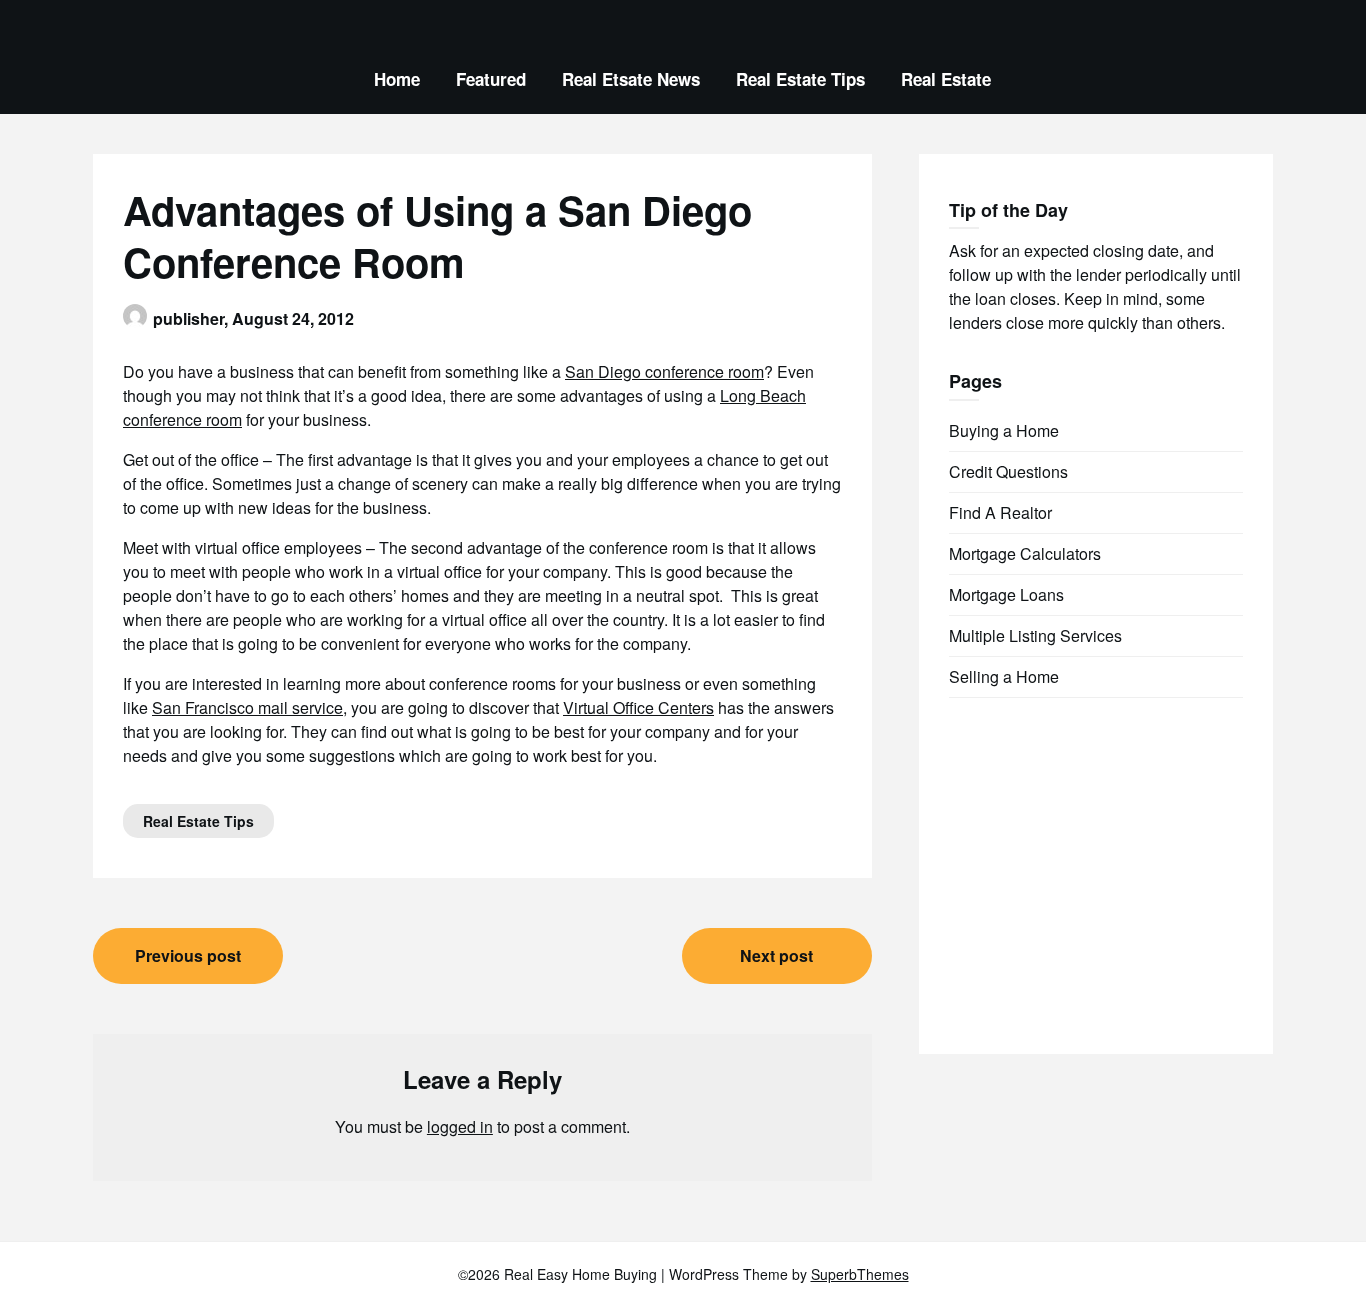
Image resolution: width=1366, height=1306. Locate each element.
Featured (491, 79)
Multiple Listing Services (1035, 635)
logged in (460, 1126)
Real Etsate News (631, 79)
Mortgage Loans (1006, 594)
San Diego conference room (664, 371)
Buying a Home (1004, 430)
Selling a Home (1004, 676)
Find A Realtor (1000, 512)
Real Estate (946, 79)
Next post (776, 955)
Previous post (188, 955)
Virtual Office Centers (638, 707)
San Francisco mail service (247, 707)
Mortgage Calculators (1025, 553)
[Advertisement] (1099, 858)
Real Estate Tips (800, 79)
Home (397, 79)
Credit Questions (1008, 471)
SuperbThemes (860, 1274)
